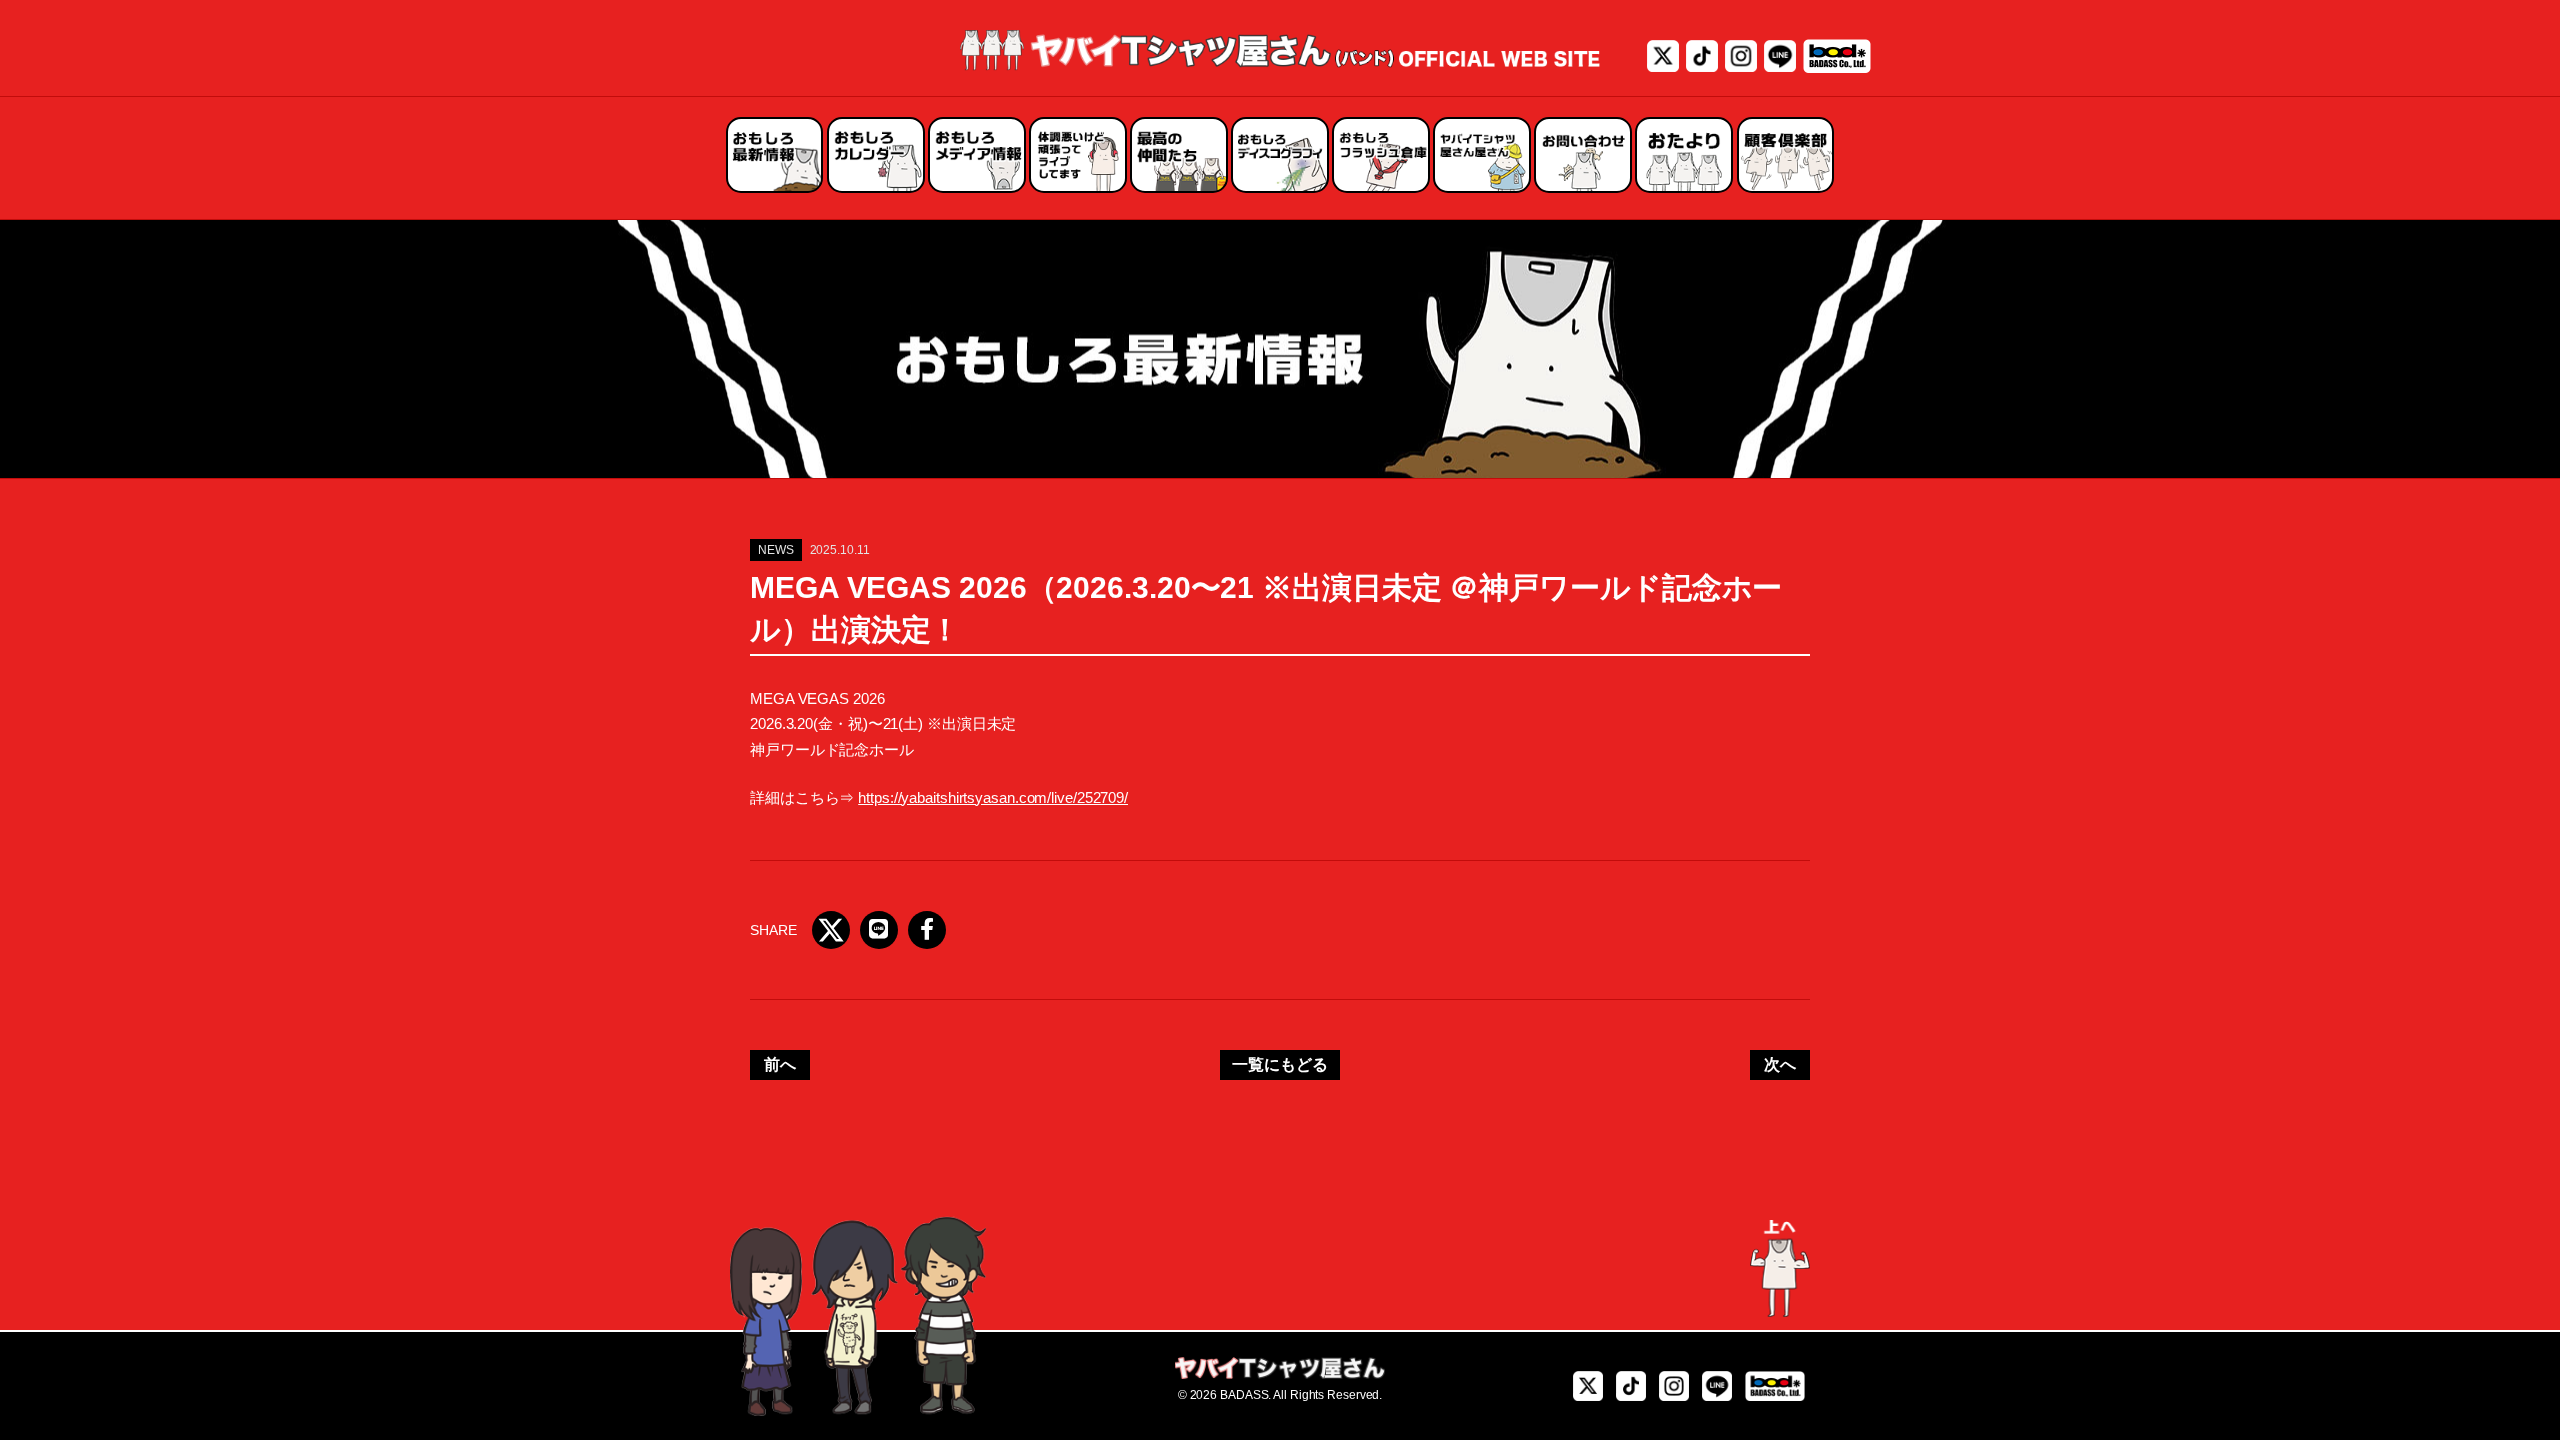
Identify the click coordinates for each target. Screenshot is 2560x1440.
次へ (1780, 1064)
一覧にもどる (1279, 1064)
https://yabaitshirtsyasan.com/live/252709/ (993, 797)
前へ (780, 1064)
